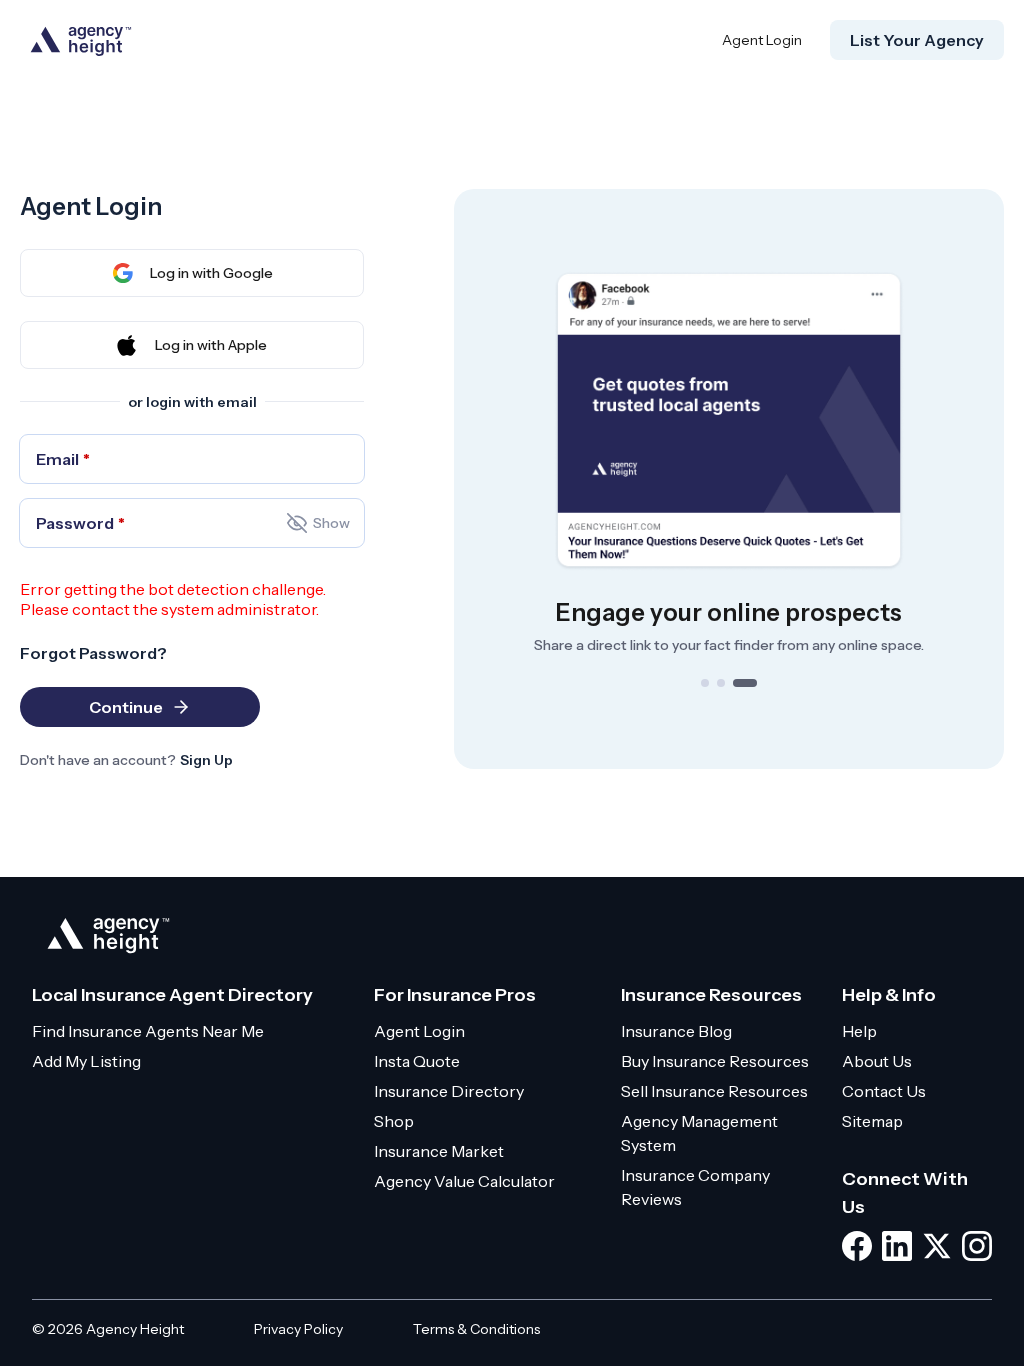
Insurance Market (439, 1151)
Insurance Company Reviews (695, 1187)
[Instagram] (977, 1246)
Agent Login (762, 40)
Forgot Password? (93, 653)
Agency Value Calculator (464, 1181)
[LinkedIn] (897, 1246)
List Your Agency (917, 40)
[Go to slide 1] (705, 683)
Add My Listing (86, 1061)
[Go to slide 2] (721, 683)
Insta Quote (417, 1061)
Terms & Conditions (476, 1329)
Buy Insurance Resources (715, 1061)
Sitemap (872, 1121)
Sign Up (206, 760)
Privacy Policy (298, 1329)
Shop (394, 1121)
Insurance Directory (449, 1091)
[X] (937, 1246)
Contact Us (884, 1091)
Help (859, 1031)
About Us (877, 1061)
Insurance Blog (676, 1031)
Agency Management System (699, 1133)
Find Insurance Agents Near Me (148, 1031)
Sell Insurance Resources (714, 1091)
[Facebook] (857, 1246)
